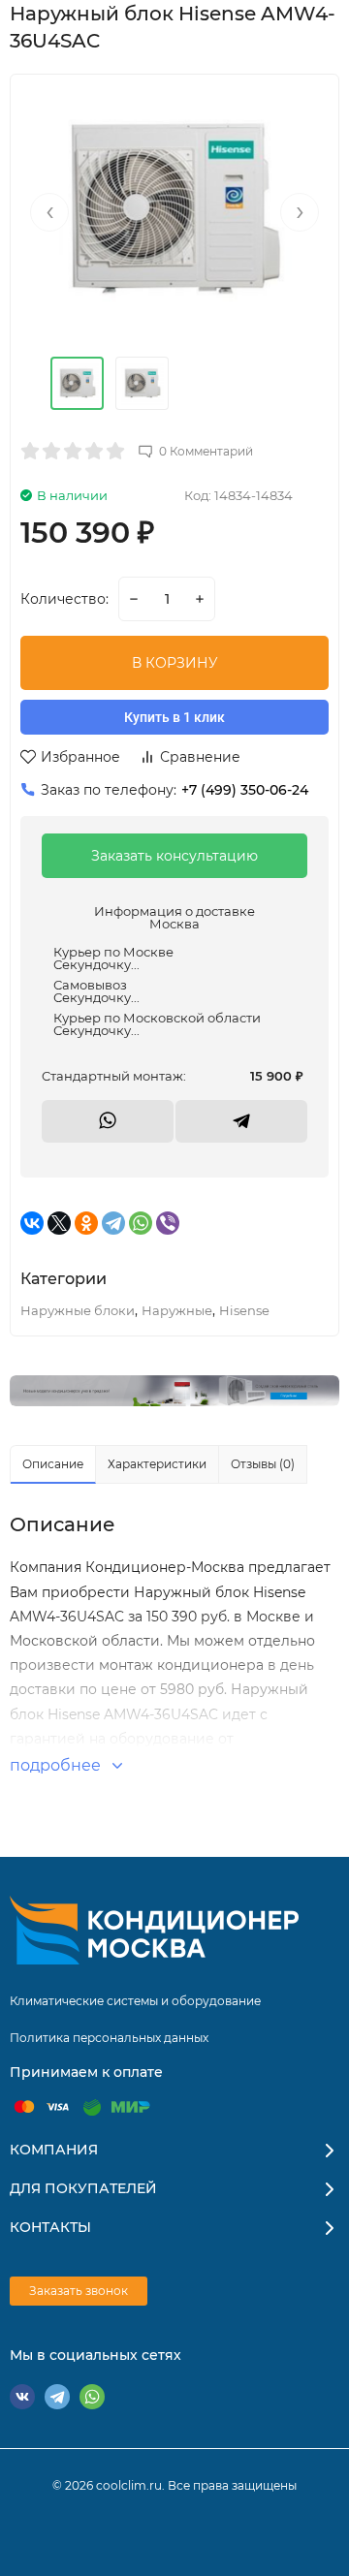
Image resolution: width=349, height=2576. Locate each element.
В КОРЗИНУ (175, 663)
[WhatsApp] (141, 1223)
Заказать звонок (79, 2291)
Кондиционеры (174, 1391)
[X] (59, 1223)
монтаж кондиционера (181, 1665)
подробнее (57, 1765)
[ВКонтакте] (32, 1223)
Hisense (244, 1310)
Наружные (177, 1310)
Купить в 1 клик (174, 717)
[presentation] (49, 212)
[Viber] (168, 1223)
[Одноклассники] (86, 1223)
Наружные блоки (78, 1310)
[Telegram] (113, 1223)
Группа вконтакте (22, 2397)
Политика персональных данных (109, 2038)
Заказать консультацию (174, 856)
